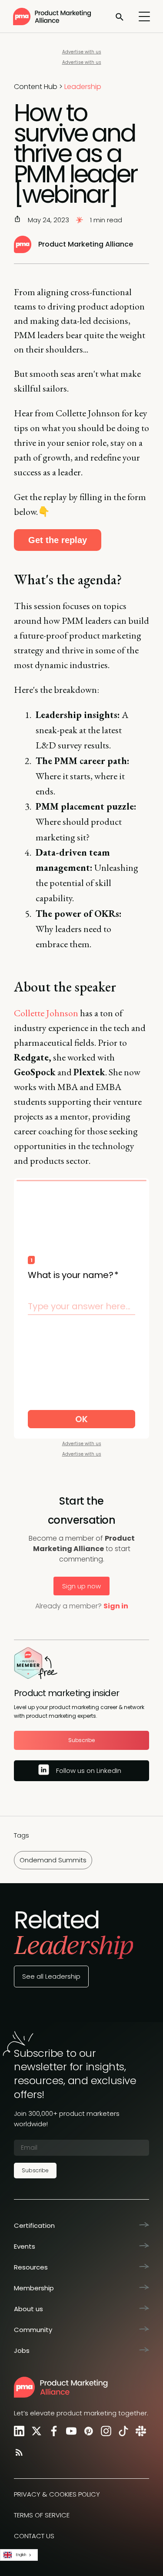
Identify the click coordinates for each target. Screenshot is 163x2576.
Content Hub (36, 87)
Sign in (116, 1606)
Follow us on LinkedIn (89, 1771)
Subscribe (81, 1740)
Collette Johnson (46, 1013)
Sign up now (81, 1586)
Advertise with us (82, 52)
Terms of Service (42, 2515)
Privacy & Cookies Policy (57, 2494)
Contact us (34, 2536)
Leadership (83, 87)
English (21, 2555)
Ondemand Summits (53, 1860)
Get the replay (58, 540)
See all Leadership (51, 1976)
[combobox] (19, 2555)
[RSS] (17, 2452)
